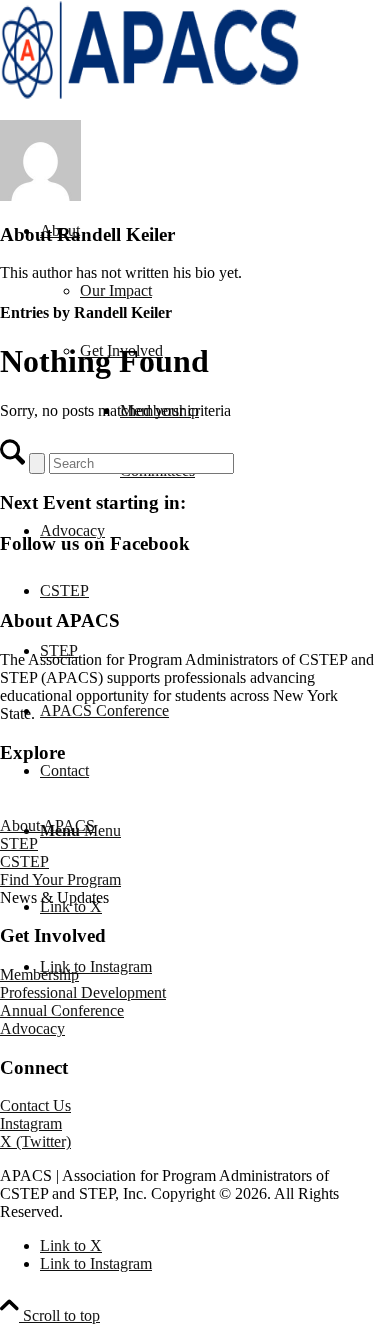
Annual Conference (62, 1010)
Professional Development (83, 992)
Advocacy (32, 1028)
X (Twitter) (35, 1141)
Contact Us (35, 1105)
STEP (19, 843)
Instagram (31, 1123)
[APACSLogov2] (150, 94)
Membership (39, 974)
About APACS (47, 825)
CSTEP (24, 861)
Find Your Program (60, 879)
